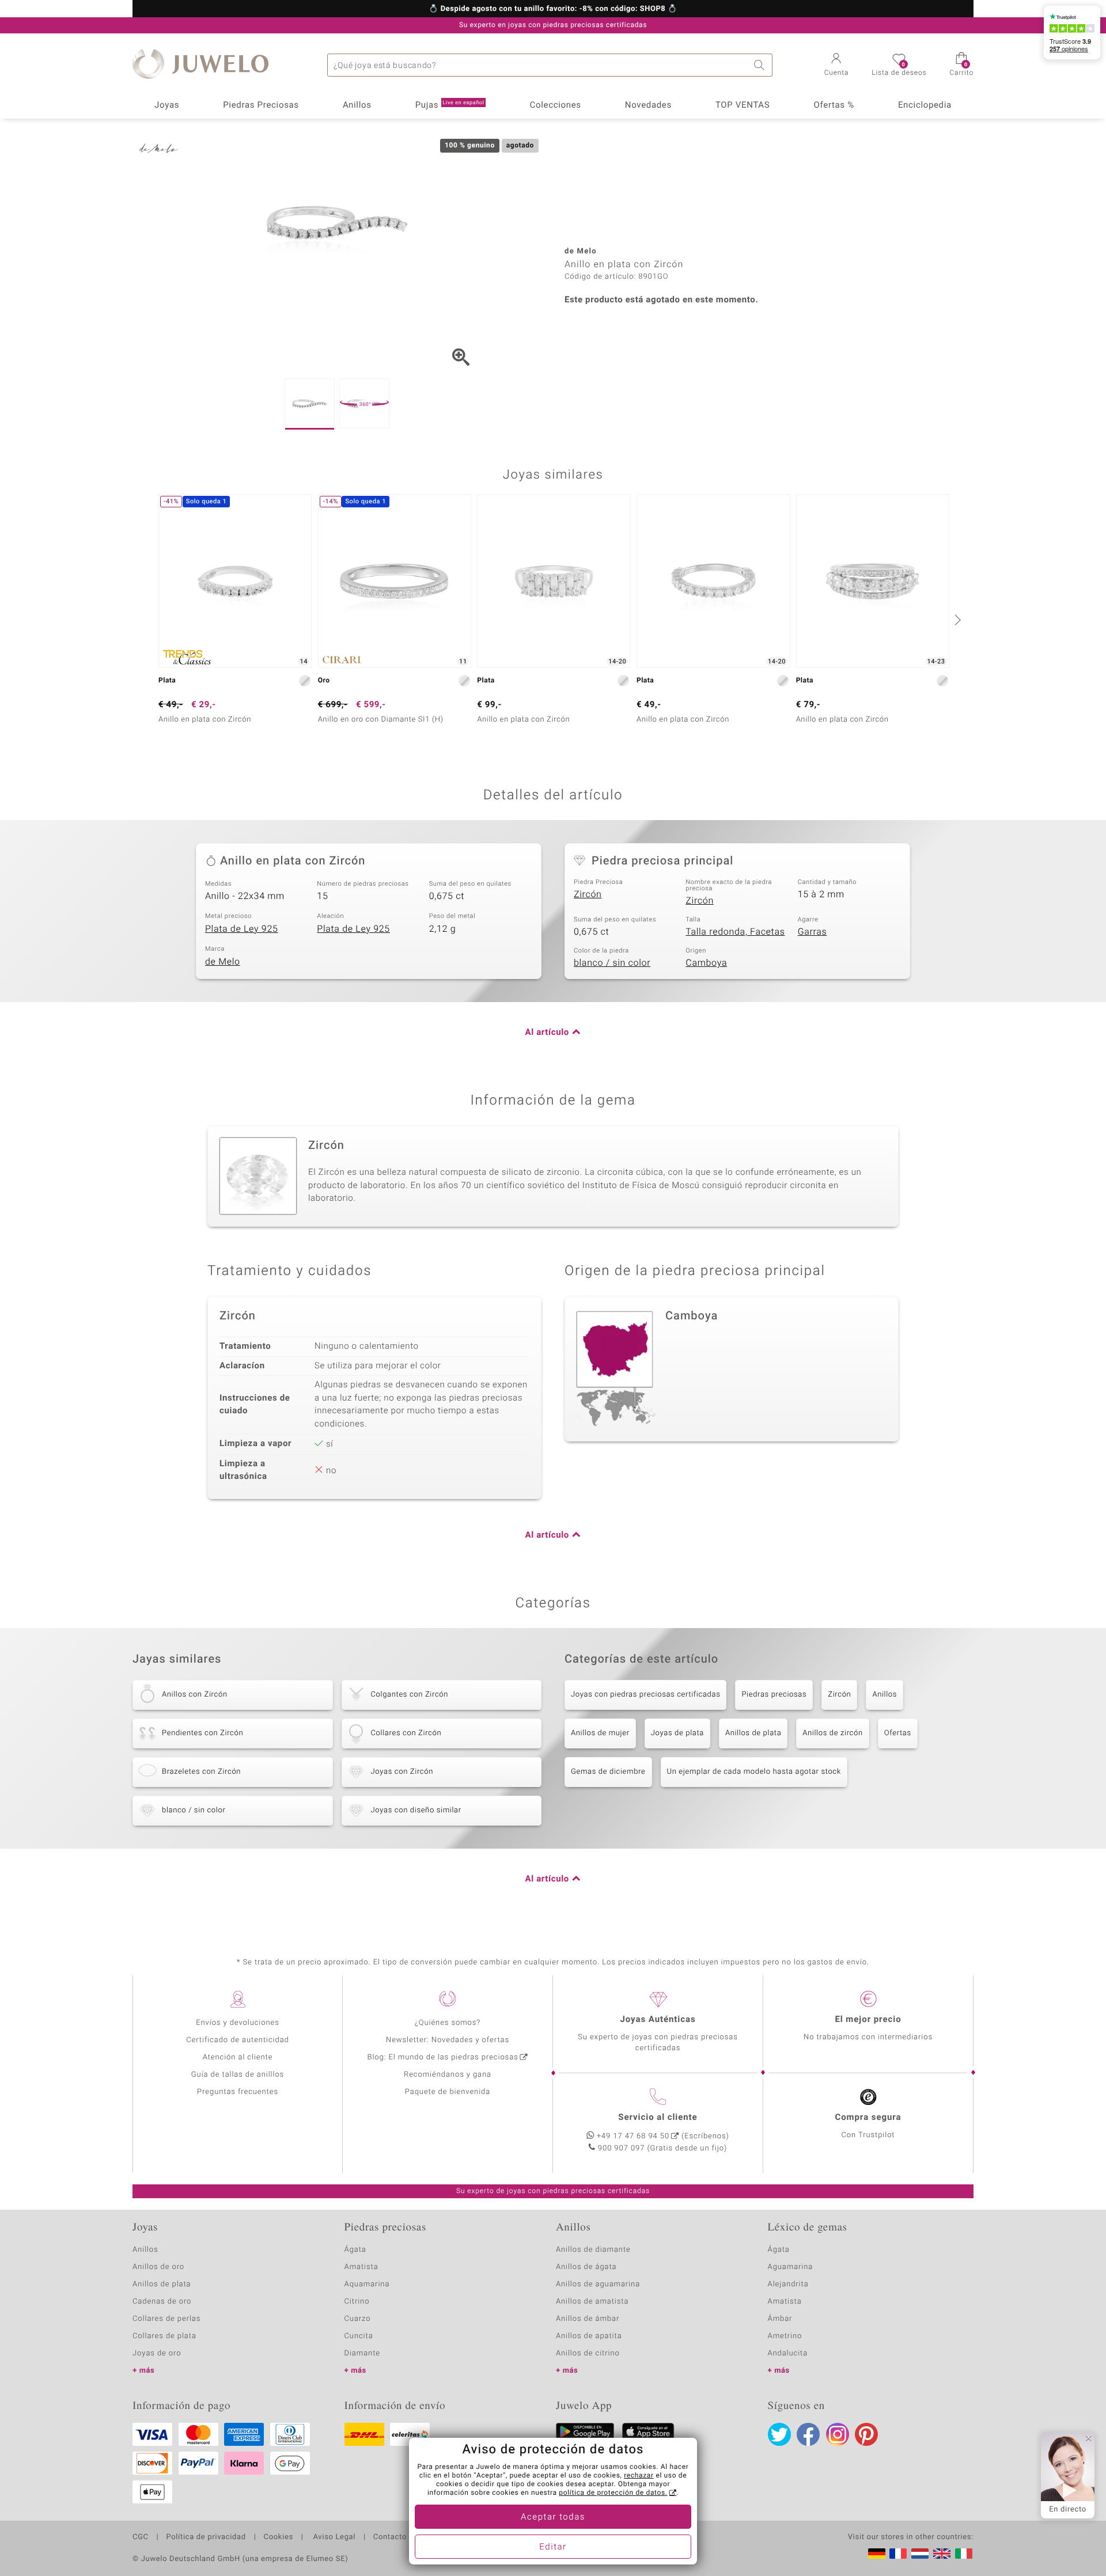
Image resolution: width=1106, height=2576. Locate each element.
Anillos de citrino (588, 2353)
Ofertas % (834, 105)
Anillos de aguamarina (598, 2284)
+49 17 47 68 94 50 (633, 2136)
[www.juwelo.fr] (898, 2554)
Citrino (357, 2302)
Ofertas (898, 1733)
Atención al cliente (238, 2057)
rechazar (639, 2476)
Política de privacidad (206, 2537)
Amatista (361, 2267)
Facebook (808, 2434)
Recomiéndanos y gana (448, 2075)
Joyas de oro (157, 2353)
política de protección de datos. (613, 2493)
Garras (813, 932)
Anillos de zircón (832, 1733)
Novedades (648, 105)
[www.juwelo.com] (942, 2554)
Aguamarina (791, 2267)
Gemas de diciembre (608, 1772)
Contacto (390, 2537)
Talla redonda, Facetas (735, 932)
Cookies (279, 2537)
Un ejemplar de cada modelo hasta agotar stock (754, 1772)
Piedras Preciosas (261, 105)
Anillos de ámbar (588, 2319)
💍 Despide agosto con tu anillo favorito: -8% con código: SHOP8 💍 (553, 9)
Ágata (355, 2250)
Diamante (362, 2353)
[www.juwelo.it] (964, 2554)
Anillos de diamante (593, 2250)
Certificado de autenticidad (238, 2040)
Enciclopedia (925, 105)
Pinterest (866, 2434)
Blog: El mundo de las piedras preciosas (442, 2057)
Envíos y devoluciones (238, 2023)
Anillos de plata (753, 1733)
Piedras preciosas (774, 1695)
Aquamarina (367, 2284)
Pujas (450, 105)
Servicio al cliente (658, 2118)
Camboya (706, 963)
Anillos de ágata (586, 2267)
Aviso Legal (333, 2537)
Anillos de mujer (600, 1733)
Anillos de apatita (589, 2336)
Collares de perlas (166, 2319)
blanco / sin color (612, 963)
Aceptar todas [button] (553, 2517)
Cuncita (359, 2336)
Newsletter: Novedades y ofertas (448, 2040)
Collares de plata (164, 2336)
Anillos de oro (158, 2267)
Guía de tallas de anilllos (238, 2075)
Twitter (779, 2434)
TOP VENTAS (743, 105)
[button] (837, 66)
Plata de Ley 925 (242, 929)
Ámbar (780, 2319)
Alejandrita (788, 2284)
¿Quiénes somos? (448, 2023)
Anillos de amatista (592, 2302)
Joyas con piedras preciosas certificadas (645, 1695)
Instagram (838, 2434)
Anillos (357, 105)
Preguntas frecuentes (238, 2092)
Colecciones (556, 105)
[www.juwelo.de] (877, 2554)
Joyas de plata (677, 1733)
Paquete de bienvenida (448, 2092)
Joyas (167, 105)
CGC (141, 2537)
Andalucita (788, 2353)
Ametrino (785, 2336)
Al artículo (547, 1033)
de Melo (223, 962)
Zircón (588, 894)
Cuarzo (358, 2319)
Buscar (761, 65)
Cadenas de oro (162, 2302)
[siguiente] (956, 620)
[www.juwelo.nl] (920, 2554)
